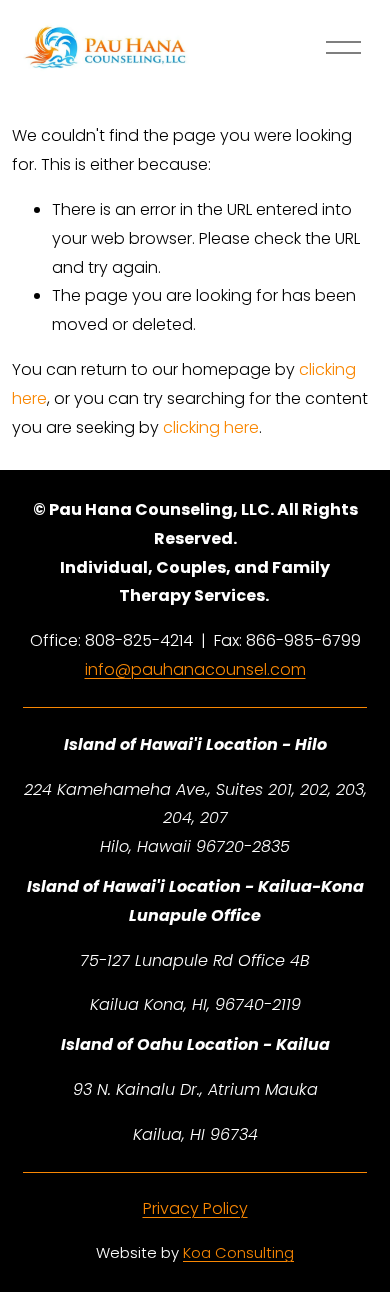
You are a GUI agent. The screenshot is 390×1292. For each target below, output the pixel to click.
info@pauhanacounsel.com (195, 669)
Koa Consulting (238, 1252)
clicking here (211, 427)
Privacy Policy (195, 1208)
